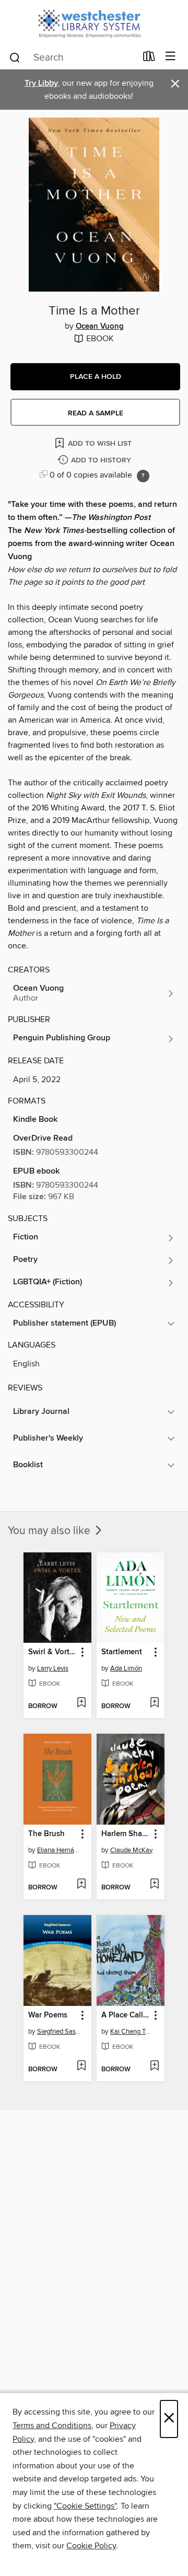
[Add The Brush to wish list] (81, 1885)
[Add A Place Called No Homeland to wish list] (154, 2067)
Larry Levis (53, 1668)
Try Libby (41, 83)
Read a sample (96, 413)
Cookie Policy (91, 2546)
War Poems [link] (48, 2015)
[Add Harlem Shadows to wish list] (154, 1885)
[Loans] (149, 59)
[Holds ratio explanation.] (143, 476)
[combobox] (72, 57)
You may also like (50, 1531)
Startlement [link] (122, 1652)
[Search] (15, 57)
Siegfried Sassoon (59, 2032)
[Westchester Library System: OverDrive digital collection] (94, 22)
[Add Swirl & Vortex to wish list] (81, 1703)
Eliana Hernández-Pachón (59, 1850)
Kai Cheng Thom (132, 2032)
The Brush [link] (46, 1834)
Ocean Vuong (100, 327)
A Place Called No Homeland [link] (126, 2015)
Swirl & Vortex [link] (52, 1652)
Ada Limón (126, 1668)
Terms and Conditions (52, 2426)
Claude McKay (131, 1850)
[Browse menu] (171, 57)
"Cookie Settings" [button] (85, 2506)
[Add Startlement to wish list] (154, 1703)
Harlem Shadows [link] (126, 1834)
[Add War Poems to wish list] (81, 2067)
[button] (95, 377)
